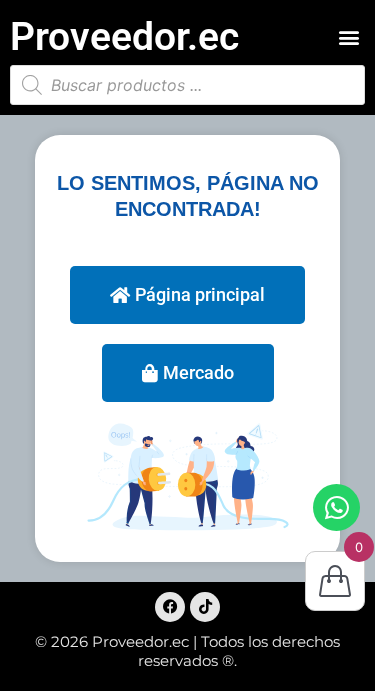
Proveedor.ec (124, 37)
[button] (348, 37)
